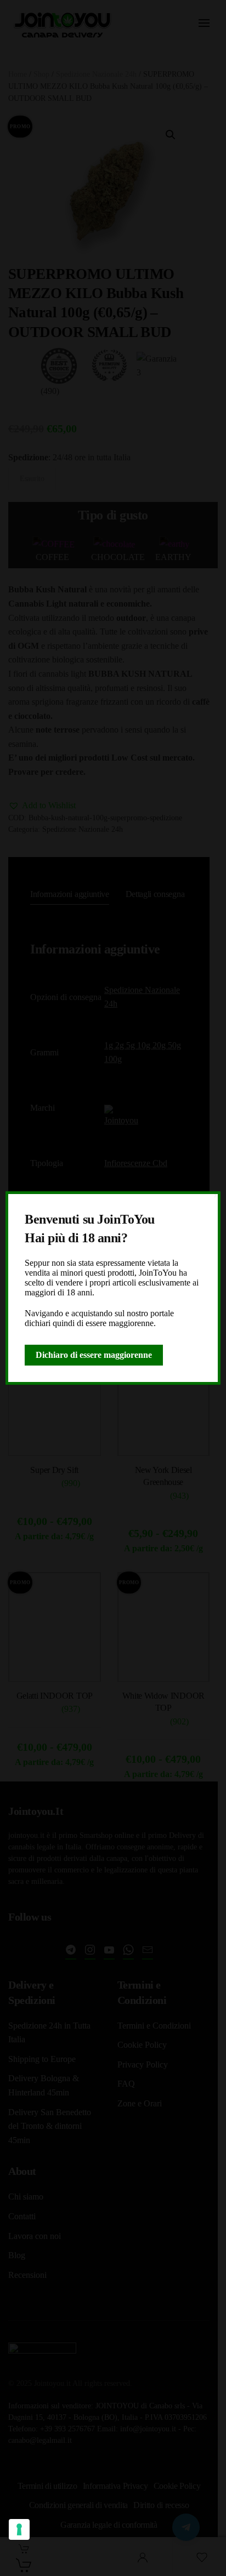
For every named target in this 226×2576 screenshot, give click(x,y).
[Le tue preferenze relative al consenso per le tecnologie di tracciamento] (19, 2529)
